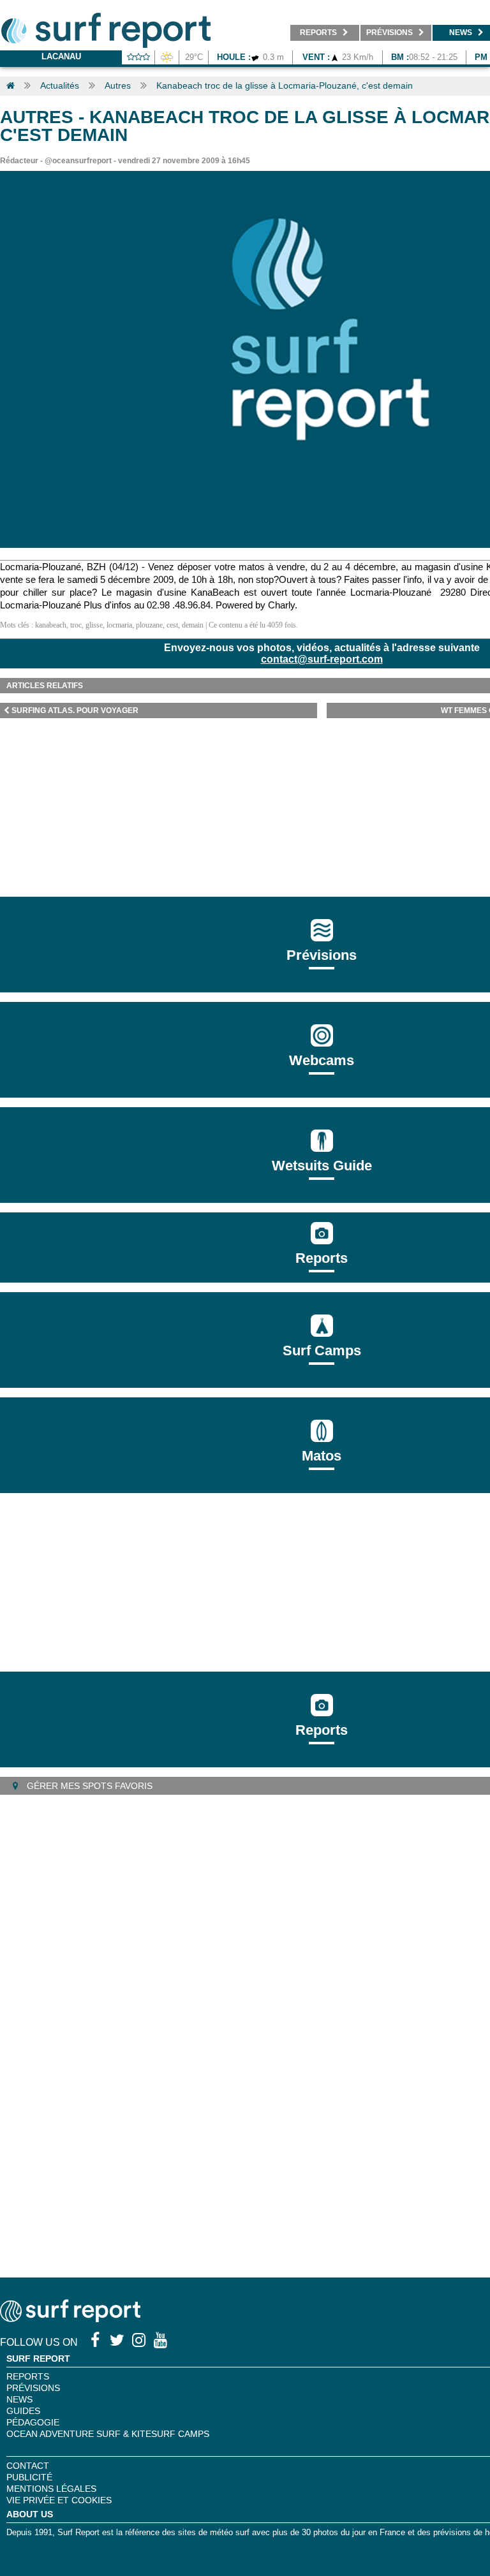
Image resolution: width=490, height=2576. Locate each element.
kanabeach (51, 625)
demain (193, 625)
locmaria (119, 625)
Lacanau (61, 56)
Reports (322, 1258)
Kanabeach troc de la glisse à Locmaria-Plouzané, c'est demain (285, 85)
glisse (94, 625)
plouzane (149, 625)
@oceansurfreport (78, 161)
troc (76, 625)
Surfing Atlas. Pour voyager (75, 710)
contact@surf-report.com (322, 659)
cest (172, 625)
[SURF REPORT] (70, 2319)
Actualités (60, 85)
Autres (118, 85)
